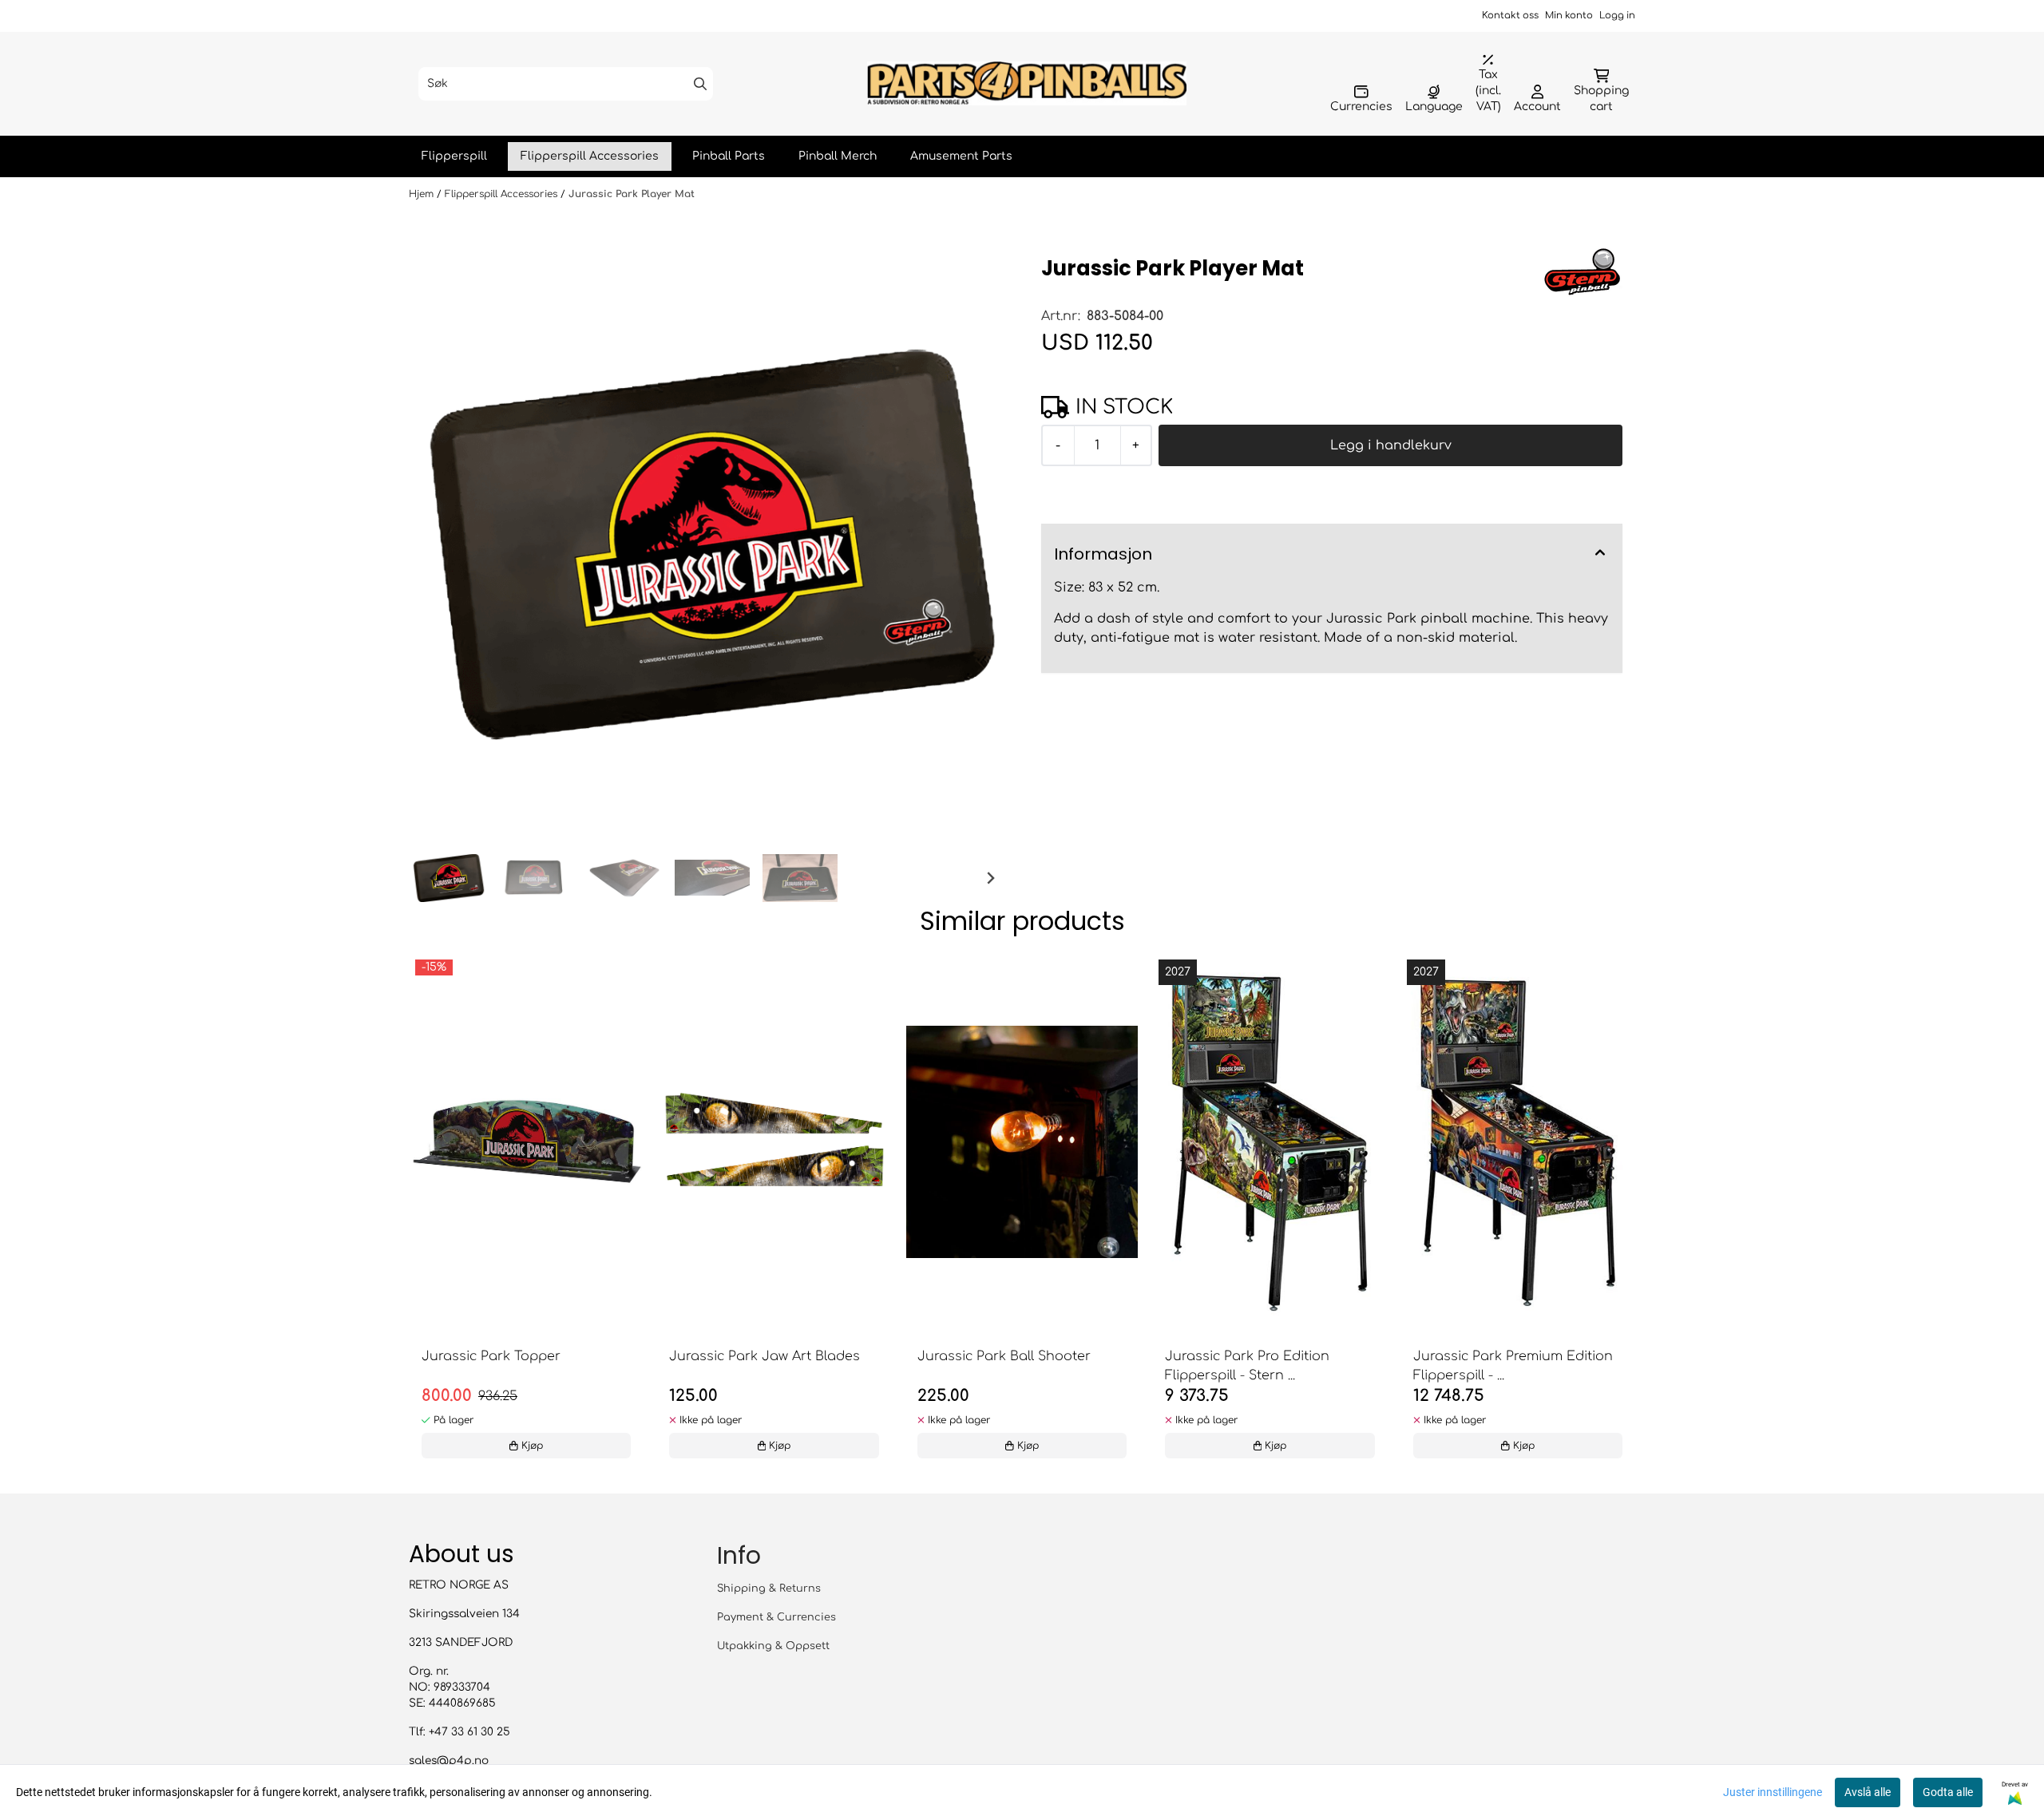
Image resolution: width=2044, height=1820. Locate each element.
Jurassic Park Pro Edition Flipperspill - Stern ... (1247, 1366)
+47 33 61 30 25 (469, 1732)
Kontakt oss (1510, 16)
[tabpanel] (526, 1211)
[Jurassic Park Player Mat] (712, 544)
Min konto (1569, 16)
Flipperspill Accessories (590, 156)
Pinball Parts (729, 156)
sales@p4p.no (449, 1761)
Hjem (423, 194)
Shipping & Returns (769, 1589)
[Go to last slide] (434, 878)
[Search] (700, 84)
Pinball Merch (838, 156)
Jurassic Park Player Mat (632, 194)
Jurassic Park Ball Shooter (1004, 1356)
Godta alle (1948, 1792)
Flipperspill (454, 156)
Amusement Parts (961, 156)
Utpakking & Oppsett (773, 1646)
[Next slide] (990, 878)
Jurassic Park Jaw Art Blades (765, 1356)
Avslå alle (1868, 1792)
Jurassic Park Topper (491, 1356)
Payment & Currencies (776, 1617)
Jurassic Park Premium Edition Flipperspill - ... (1513, 1366)
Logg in (1617, 16)
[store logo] (1027, 83)
